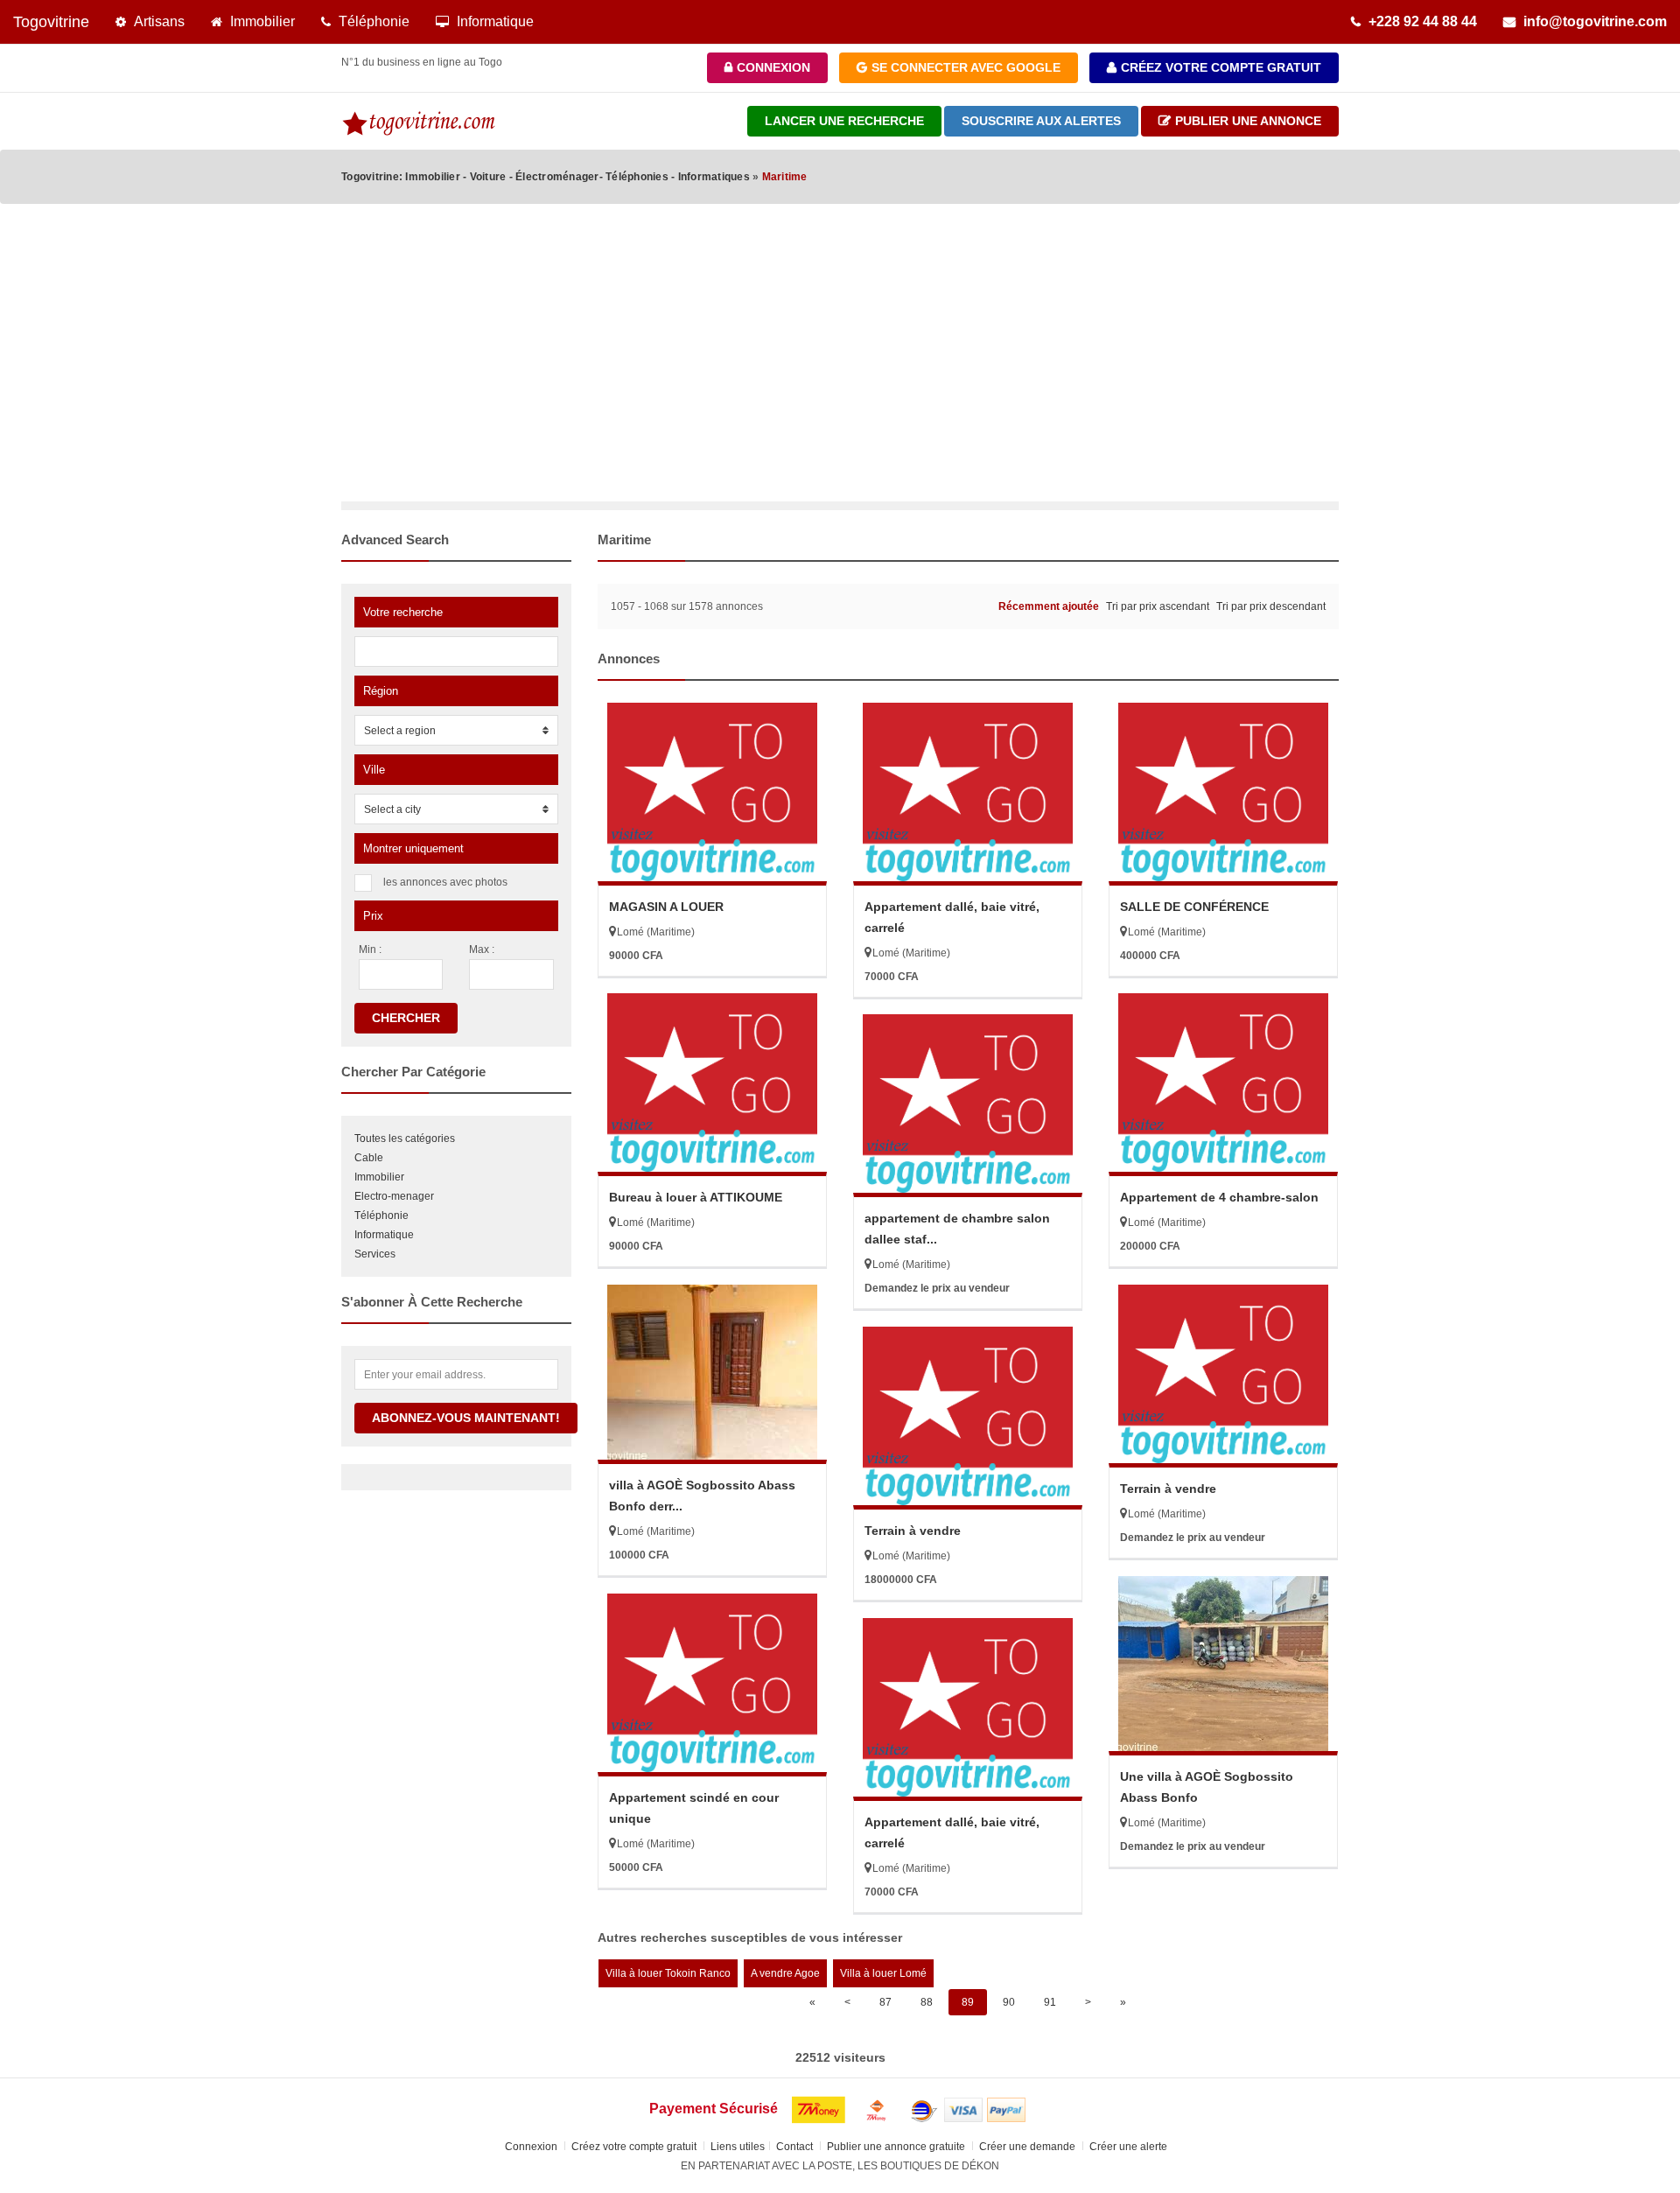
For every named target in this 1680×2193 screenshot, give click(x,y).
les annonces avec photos (445, 882)
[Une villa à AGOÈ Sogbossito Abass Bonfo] (1223, 1664)
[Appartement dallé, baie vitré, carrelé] (968, 792)
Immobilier (259, 21)
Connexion (772, 67)
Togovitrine (51, 22)
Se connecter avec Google (964, 67)
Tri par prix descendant (1271, 606)
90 (1009, 2002)
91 (1050, 2002)
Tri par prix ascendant (1158, 606)
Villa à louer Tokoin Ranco (668, 1973)
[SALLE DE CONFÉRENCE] (1223, 792)
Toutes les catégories (405, 1139)
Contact (796, 2147)
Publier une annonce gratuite (897, 2147)
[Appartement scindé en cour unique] (712, 1683)
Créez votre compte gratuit (1219, 67)
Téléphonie (371, 21)
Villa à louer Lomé (883, 1973)
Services (375, 1254)
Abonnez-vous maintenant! (466, 1418)
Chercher (406, 1018)
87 (885, 2002)
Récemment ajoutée (1049, 606)
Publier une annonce (1246, 121)
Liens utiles (738, 2147)
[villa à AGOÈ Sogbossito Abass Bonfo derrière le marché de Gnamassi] (712, 1372)
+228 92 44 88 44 (1419, 21)
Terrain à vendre (1168, 1489)
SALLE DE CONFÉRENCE (1194, 907)
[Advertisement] (840, 370)
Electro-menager (394, 1196)
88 (927, 2002)
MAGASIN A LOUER (666, 907)
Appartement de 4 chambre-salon (1219, 1197)
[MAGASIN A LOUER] (712, 792)
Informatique (492, 21)
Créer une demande (1029, 2147)
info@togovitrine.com (1592, 21)
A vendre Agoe (785, 1973)
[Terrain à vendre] (1223, 1374)
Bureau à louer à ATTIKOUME (696, 1197)
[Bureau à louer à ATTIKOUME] (712, 1082)
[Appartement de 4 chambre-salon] (1223, 1082)
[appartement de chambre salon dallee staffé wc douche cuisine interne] (968, 1104)
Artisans (156, 21)
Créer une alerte (1130, 2147)
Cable (369, 1158)
